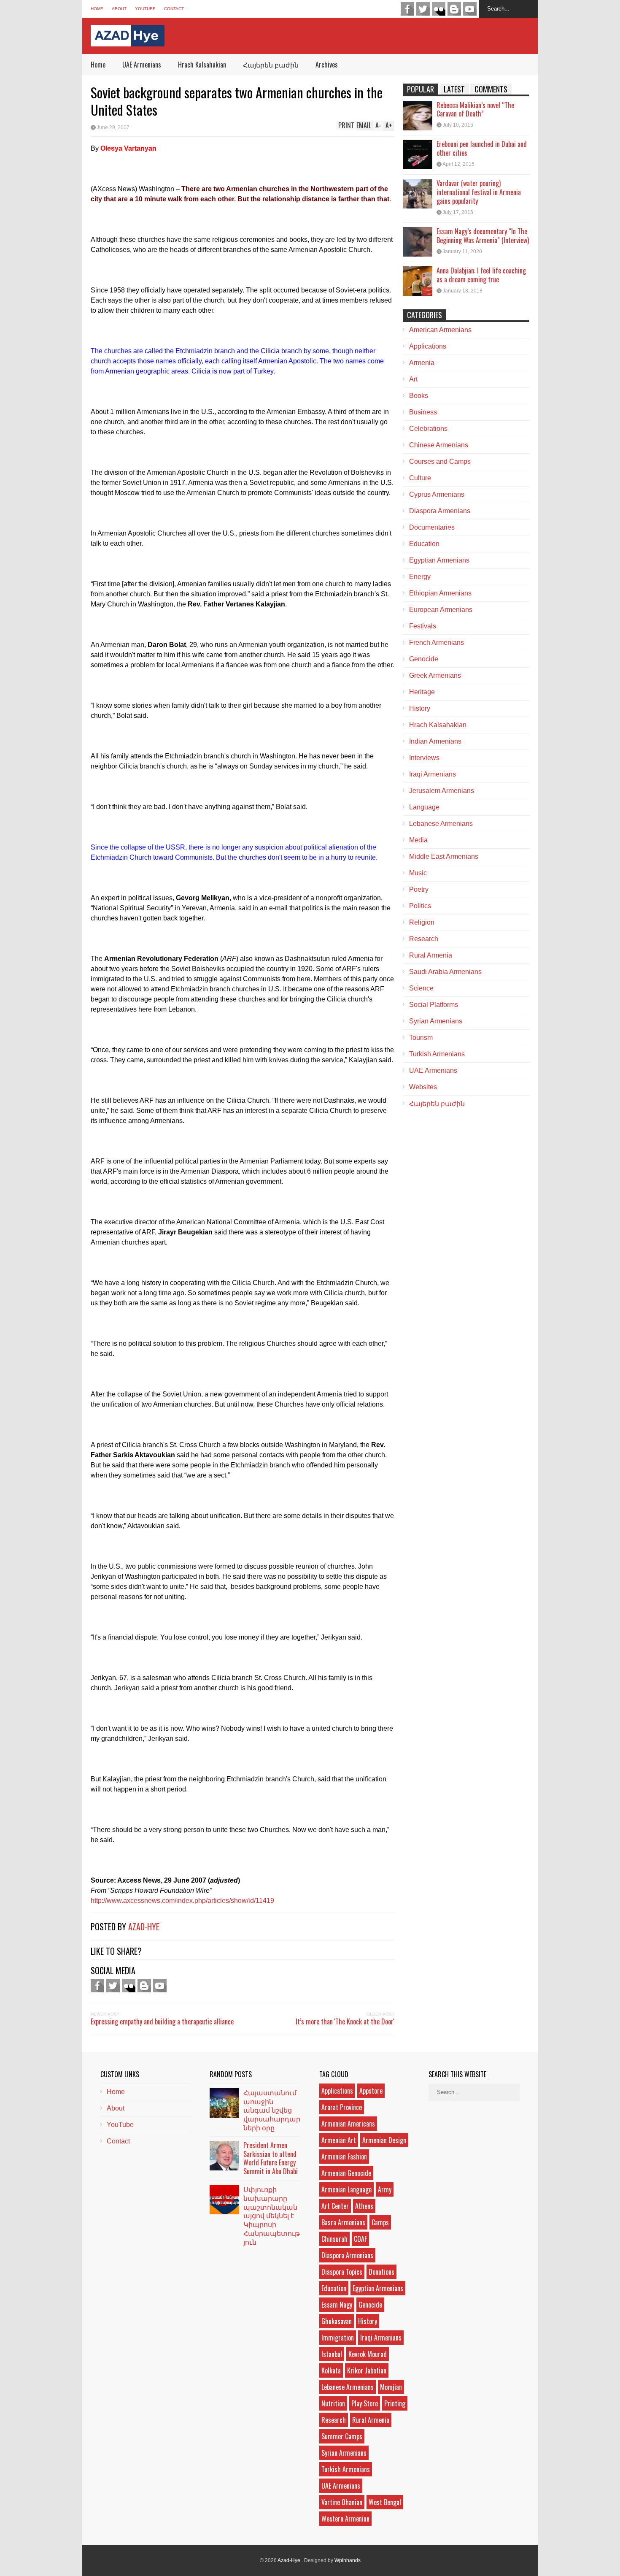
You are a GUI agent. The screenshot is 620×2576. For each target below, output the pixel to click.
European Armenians (441, 610)
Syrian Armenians (436, 1021)
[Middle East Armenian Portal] (128, 40)
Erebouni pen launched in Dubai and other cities (482, 148)
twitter (423, 9)
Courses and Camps (440, 461)
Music (418, 873)
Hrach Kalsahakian (202, 65)
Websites (423, 1087)
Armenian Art (339, 2140)
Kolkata (331, 2370)
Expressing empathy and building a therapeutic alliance (162, 2021)
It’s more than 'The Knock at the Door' (345, 2021)
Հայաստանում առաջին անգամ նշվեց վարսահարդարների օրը (272, 2110)
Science (421, 988)
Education (424, 544)
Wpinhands (348, 2560)
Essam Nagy (337, 2305)
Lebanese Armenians (441, 824)
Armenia (422, 363)
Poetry (419, 889)
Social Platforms (434, 1005)
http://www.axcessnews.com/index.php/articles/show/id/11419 (182, 1901)
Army (385, 2189)
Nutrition (333, 2403)
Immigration (338, 2338)
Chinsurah (334, 2239)
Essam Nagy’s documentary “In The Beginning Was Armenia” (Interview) (483, 236)
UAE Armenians (142, 65)
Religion (422, 922)
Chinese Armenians (439, 445)
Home (97, 9)
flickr (439, 9)
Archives (327, 65)
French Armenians (437, 643)
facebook (407, 9)
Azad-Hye (144, 1927)
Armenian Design (384, 2140)
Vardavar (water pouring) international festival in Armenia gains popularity (479, 192)
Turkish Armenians (437, 1054)
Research (424, 939)
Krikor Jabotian (367, 2370)
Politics (420, 906)
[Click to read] (418, 116)
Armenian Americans (348, 2124)
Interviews (424, 758)
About (119, 9)
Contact (174, 9)
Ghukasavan (337, 2321)
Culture (420, 478)
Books (419, 396)
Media (418, 840)
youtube (470, 9)
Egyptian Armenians (439, 560)
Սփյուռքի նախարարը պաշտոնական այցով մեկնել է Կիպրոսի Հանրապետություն (272, 2215)
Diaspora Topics (342, 2272)
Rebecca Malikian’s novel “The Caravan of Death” (475, 110)
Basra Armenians (343, 2222)
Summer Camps (342, 2436)
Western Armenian (345, 2519)
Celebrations (428, 429)
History (420, 708)
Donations (381, 2272)
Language (424, 807)
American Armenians (440, 330)
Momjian (391, 2387)
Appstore (371, 2091)
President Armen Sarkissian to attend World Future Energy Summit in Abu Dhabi (271, 2158)
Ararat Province (342, 2107)
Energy (420, 577)
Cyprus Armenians (437, 494)
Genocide (424, 659)
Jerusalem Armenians (442, 791)
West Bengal (385, 2502)
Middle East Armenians (444, 856)
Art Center (335, 2206)
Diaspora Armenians (440, 511)
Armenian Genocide (346, 2173)
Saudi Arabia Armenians (445, 972)
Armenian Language (346, 2189)
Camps (380, 2222)
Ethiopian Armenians (440, 593)
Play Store (365, 2403)
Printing (395, 2403)
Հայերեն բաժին (271, 65)
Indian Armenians (435, 741)
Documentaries (432, 527)
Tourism (421, 1038)
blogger (454, 9)
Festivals (423, 626)
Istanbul (332, 2354)
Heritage (422, 692)
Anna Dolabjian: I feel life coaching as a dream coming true (481, 275)
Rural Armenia (431, 955)
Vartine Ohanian (342, 2502)
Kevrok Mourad (368, 2354)
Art (413, 379)
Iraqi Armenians (433, 774)
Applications (428, 346)
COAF (360, 2239)
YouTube (145, 9)
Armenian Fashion (344, 2157)
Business (423, 412)
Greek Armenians (435, 675)
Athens (364, 2206)
